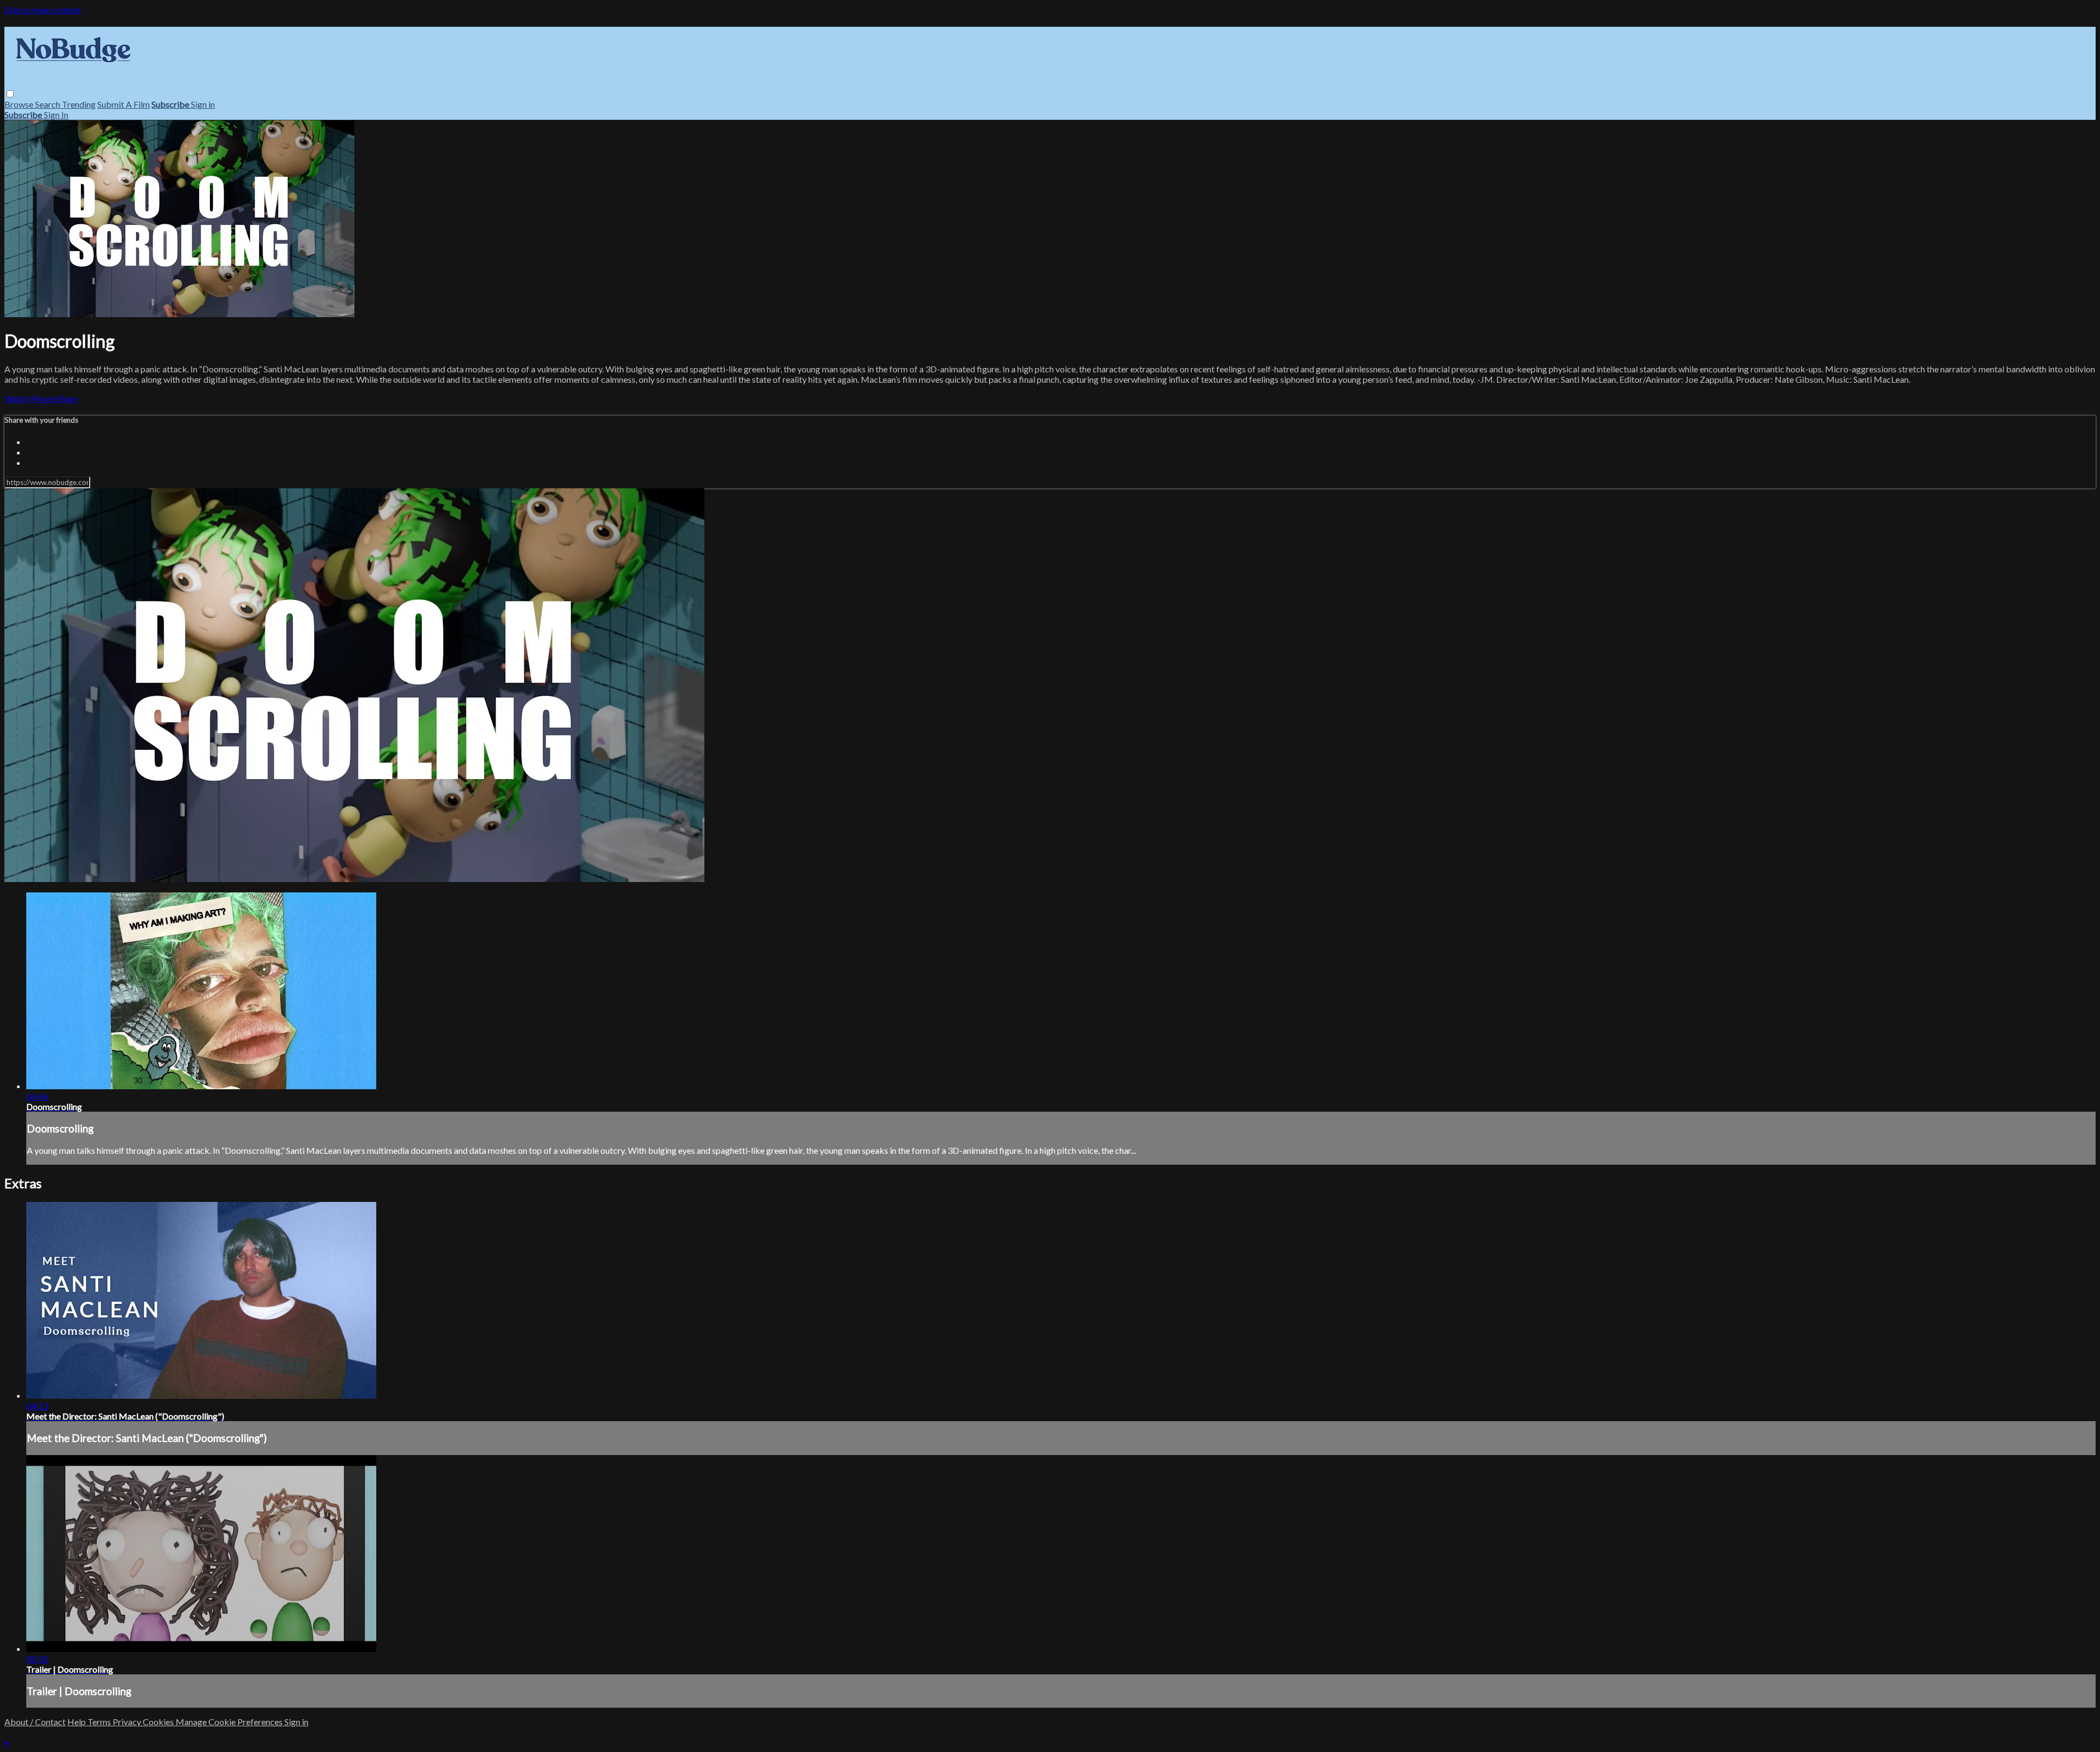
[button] (10, 94)
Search (48, 104)
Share (67, 398)
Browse (20, 104)
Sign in (203, 104)
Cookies (159, 1722)
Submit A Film (124, 104)
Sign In (56, 115)
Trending (79, 104)
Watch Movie (31, 398)
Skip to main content (43, 10)
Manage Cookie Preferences (230, 1722)
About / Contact (35, 1722)
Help (77, 1722)
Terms (100, 1722)
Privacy (128, 1722)
